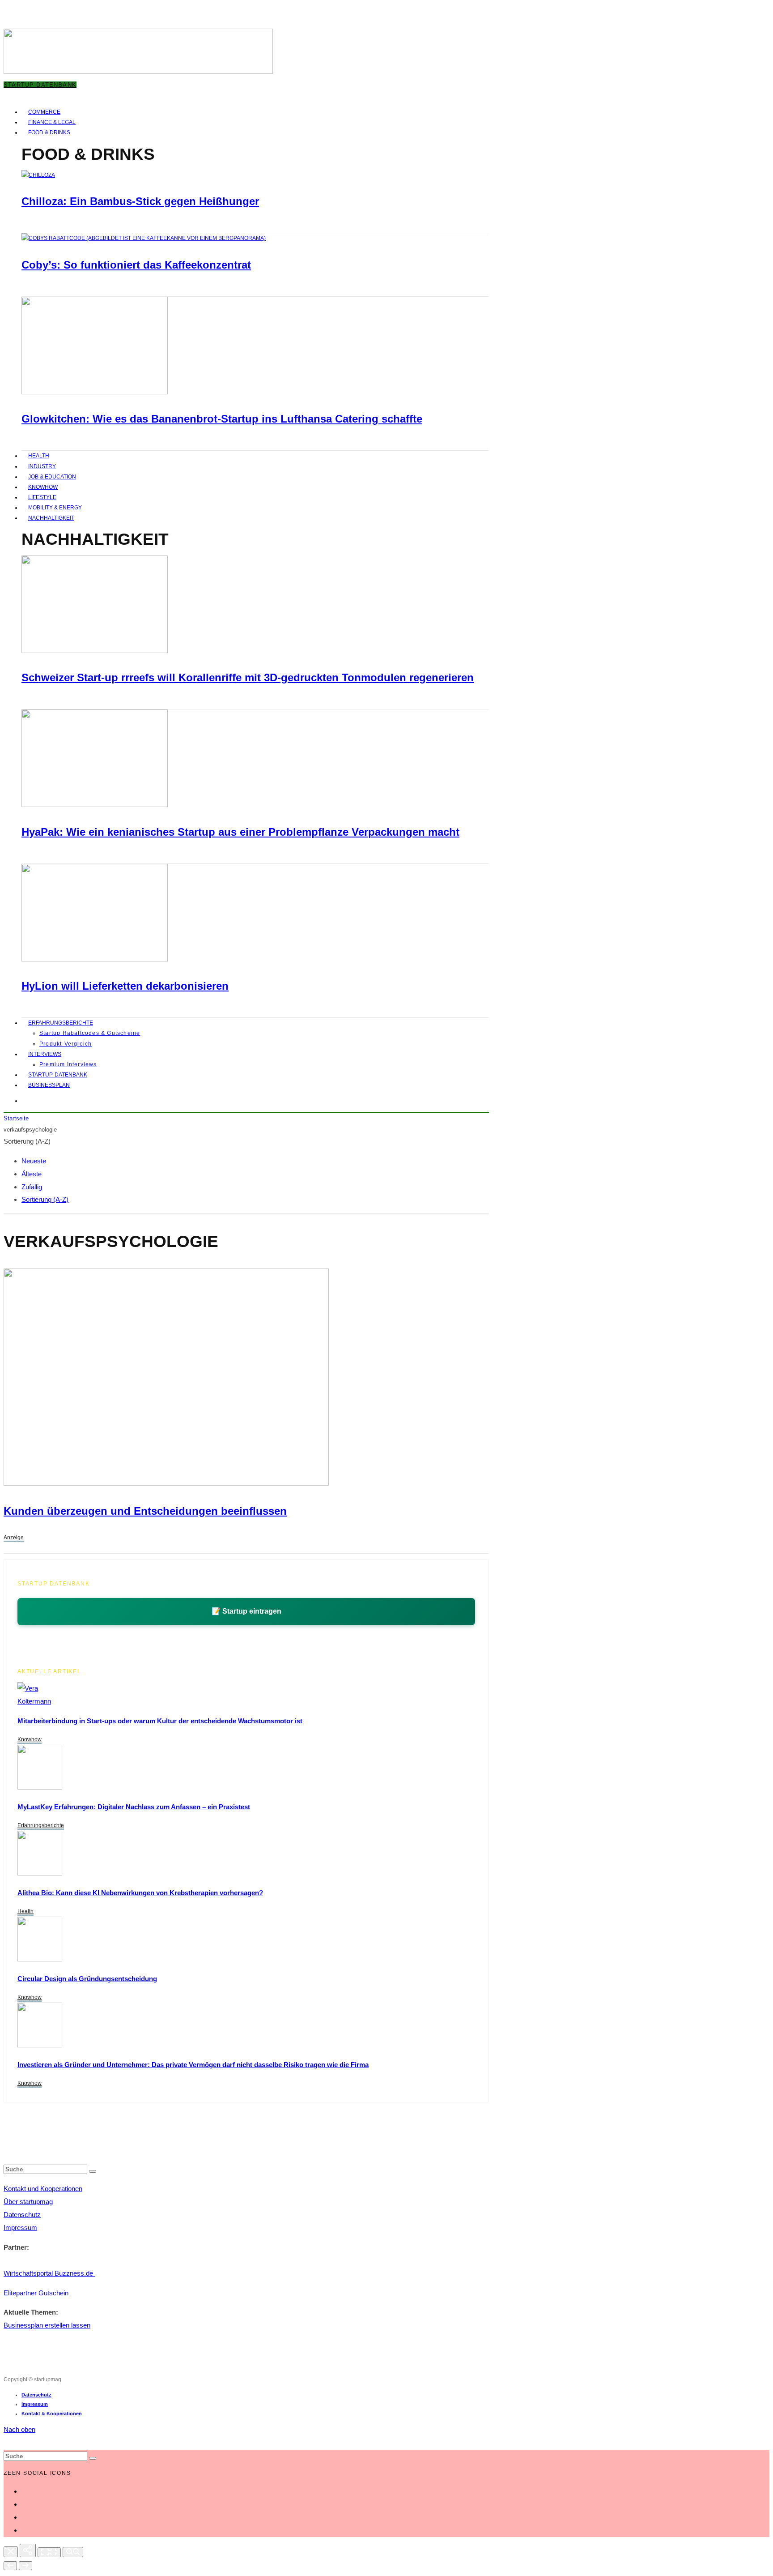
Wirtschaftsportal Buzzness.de (49, 2273)
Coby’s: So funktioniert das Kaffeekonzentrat (136, 265)
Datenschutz (22, 2215)
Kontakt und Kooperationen (43, 2189)
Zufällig (32, 1187)
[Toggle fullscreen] (49, 2552)
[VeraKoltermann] (34, 1701)
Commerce (44, 112)
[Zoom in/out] (73, 2552)
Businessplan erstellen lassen (47, 2325)
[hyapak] (95, 805)
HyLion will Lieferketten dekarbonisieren (125, 986)
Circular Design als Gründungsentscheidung (87, 1979)
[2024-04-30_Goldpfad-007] (40, 2045)
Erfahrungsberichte (61, 1023)
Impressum (20, 2228)
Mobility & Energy (55, 508)
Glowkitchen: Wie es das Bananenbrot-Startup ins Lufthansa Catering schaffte (222, 419)
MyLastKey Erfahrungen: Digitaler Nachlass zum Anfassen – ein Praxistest (134, 1807)
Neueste (34, 1161)
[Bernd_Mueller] (40, 1959)
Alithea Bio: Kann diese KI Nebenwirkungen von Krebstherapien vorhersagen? (140, 1893)
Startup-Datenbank (58, 1075)
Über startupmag (28, 2202)
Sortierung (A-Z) (45, 1199)
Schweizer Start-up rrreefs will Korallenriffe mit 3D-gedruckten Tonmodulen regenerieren (248, 677)
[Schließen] (11, 2552)
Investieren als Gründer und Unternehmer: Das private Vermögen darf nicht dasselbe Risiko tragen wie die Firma (193, 2065)
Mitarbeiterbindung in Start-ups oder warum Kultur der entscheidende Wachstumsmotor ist (160, 1721)
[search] (93, 2171)
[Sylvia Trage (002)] (95, 960)
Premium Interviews (68, 1064)
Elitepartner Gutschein (36, 2293)
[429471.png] (166, 1483)
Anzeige (14, 1538)
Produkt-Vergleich (66, 1044)
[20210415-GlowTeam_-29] (95, 393)
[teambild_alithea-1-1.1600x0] (40, 1873)
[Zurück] (10, 2566)
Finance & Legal (52, 122)
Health (39, 456)
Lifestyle (42, 497)
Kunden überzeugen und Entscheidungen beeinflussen (145, 1511)
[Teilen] (28, 2550)
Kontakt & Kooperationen (52, 2414)
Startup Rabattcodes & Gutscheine (90, 1033)
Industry (42, 466)
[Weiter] (25, 2566)
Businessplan (49, 1085)
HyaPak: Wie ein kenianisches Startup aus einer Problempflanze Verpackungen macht (240, 832)
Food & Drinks (49, 132)
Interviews (45, 1054)
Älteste (32, 1174)
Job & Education (52, 477)
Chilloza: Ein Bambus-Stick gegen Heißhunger (140, 201)
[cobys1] (144, 238)
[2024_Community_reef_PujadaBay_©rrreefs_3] (95, 651)
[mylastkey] (40, 1787)
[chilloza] (38, 175)
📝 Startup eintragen (246, 1611)
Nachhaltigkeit (51, 518)
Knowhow (43, 487)
